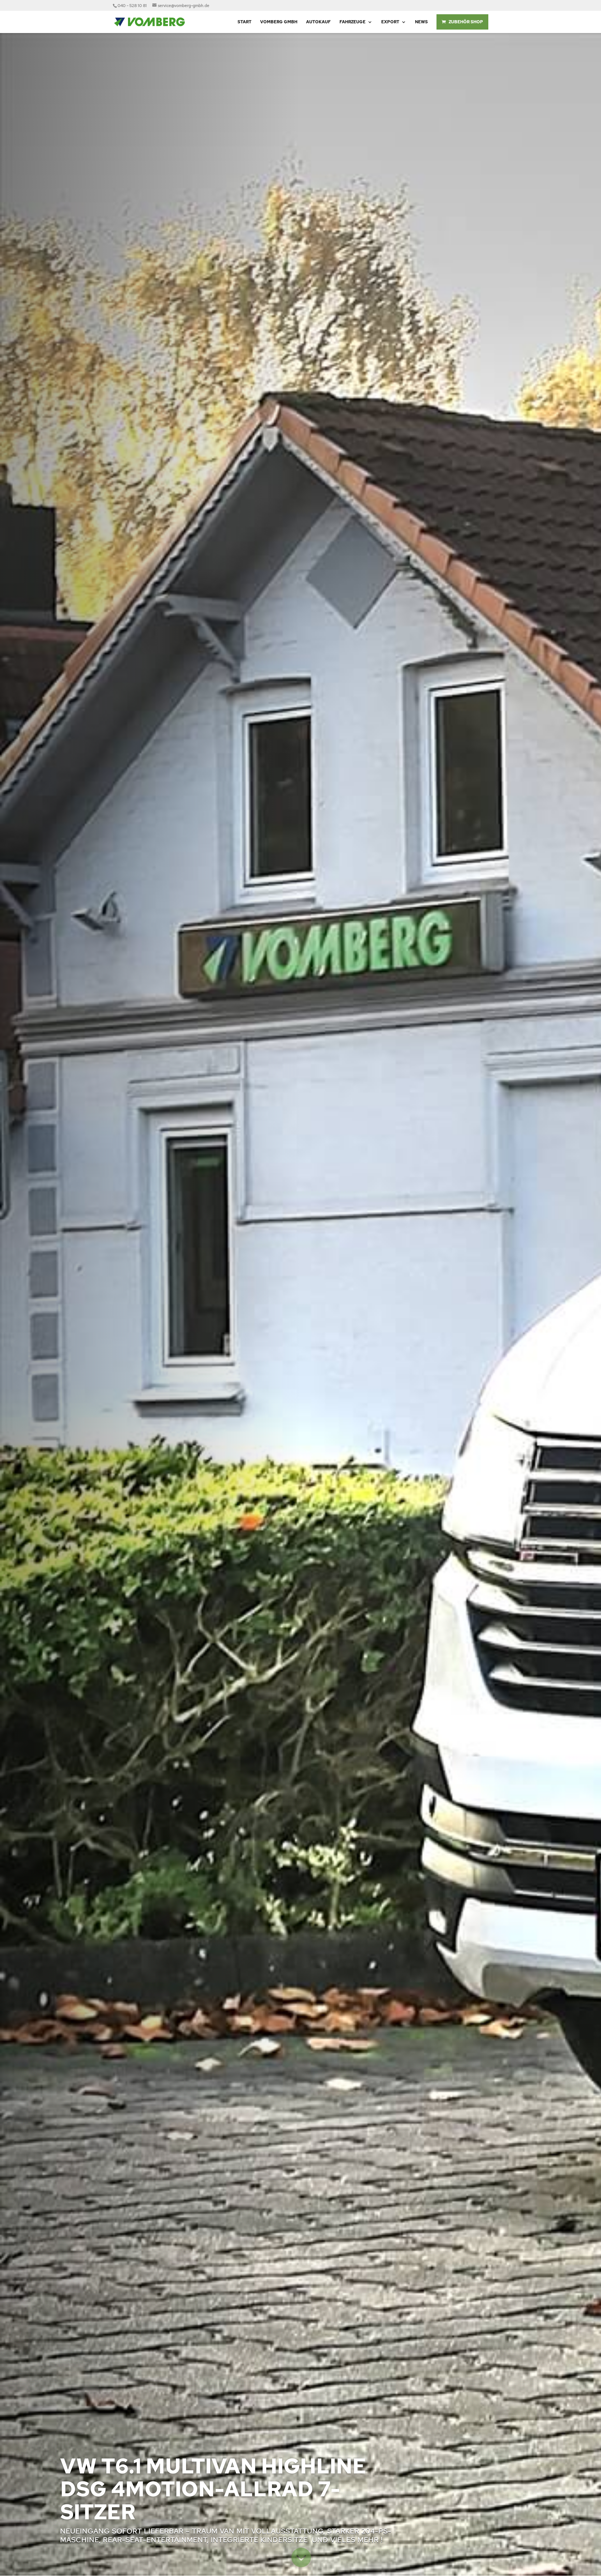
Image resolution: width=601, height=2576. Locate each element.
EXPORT (390, 22)
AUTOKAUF (318, 22)
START (245, 22)
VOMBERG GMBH (279, 22)
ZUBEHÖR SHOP (466, 22)
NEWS (421, 22)
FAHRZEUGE (352, 22)
